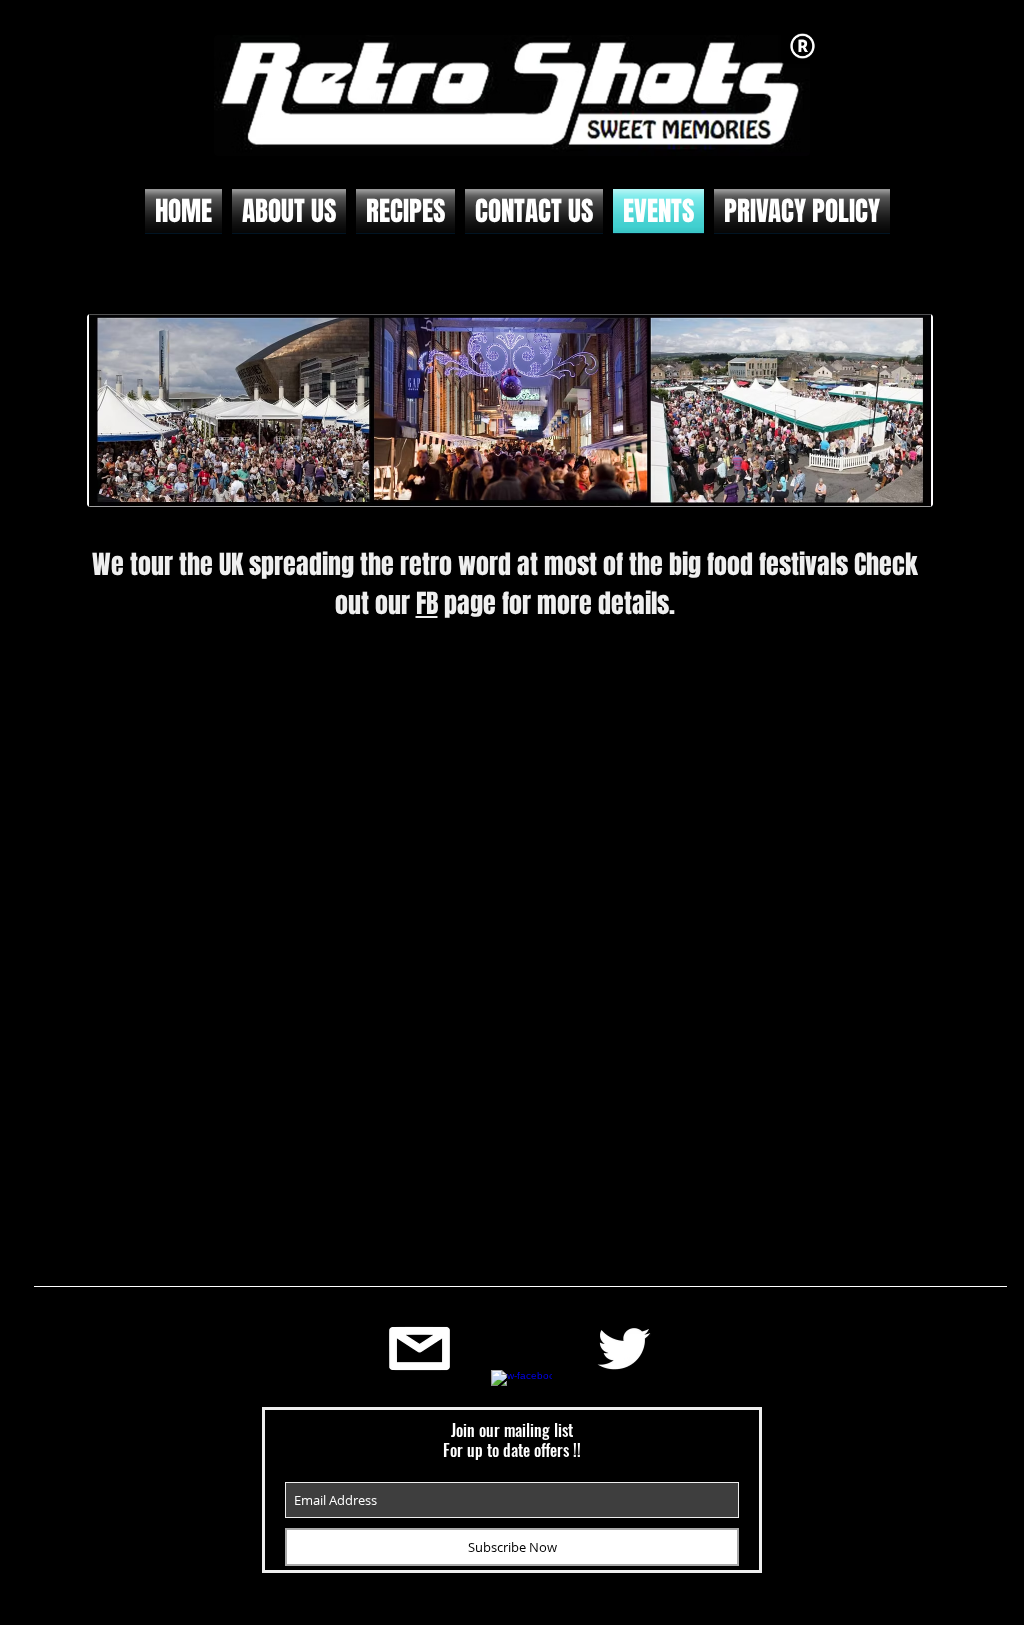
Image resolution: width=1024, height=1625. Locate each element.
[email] (419, 1348)
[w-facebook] (521, 1400)
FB (427, 603)
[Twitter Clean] (623, 1348)
